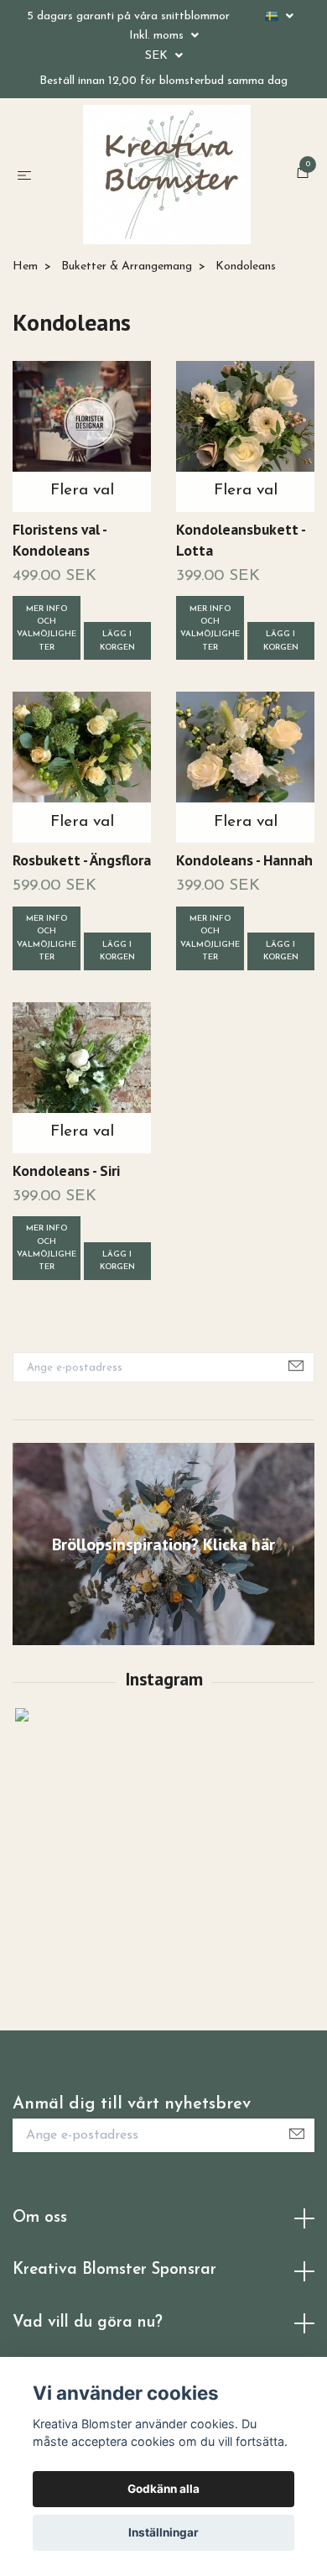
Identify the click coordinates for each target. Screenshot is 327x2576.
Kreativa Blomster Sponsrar (114, 2341)
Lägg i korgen (117, 711)
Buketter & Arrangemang (127, 337)
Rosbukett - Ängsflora (82, 930)
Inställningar (163, 2532)
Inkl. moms (158, 36)
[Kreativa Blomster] (167, 210)
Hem (25, 337)
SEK (158, 56)
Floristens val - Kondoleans (60, 609)
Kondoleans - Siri (66, 1240)
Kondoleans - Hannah (244, 930)
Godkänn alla (163, 2489)
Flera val (82, 561)
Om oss (40, 2288)
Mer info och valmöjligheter (47, 698)
